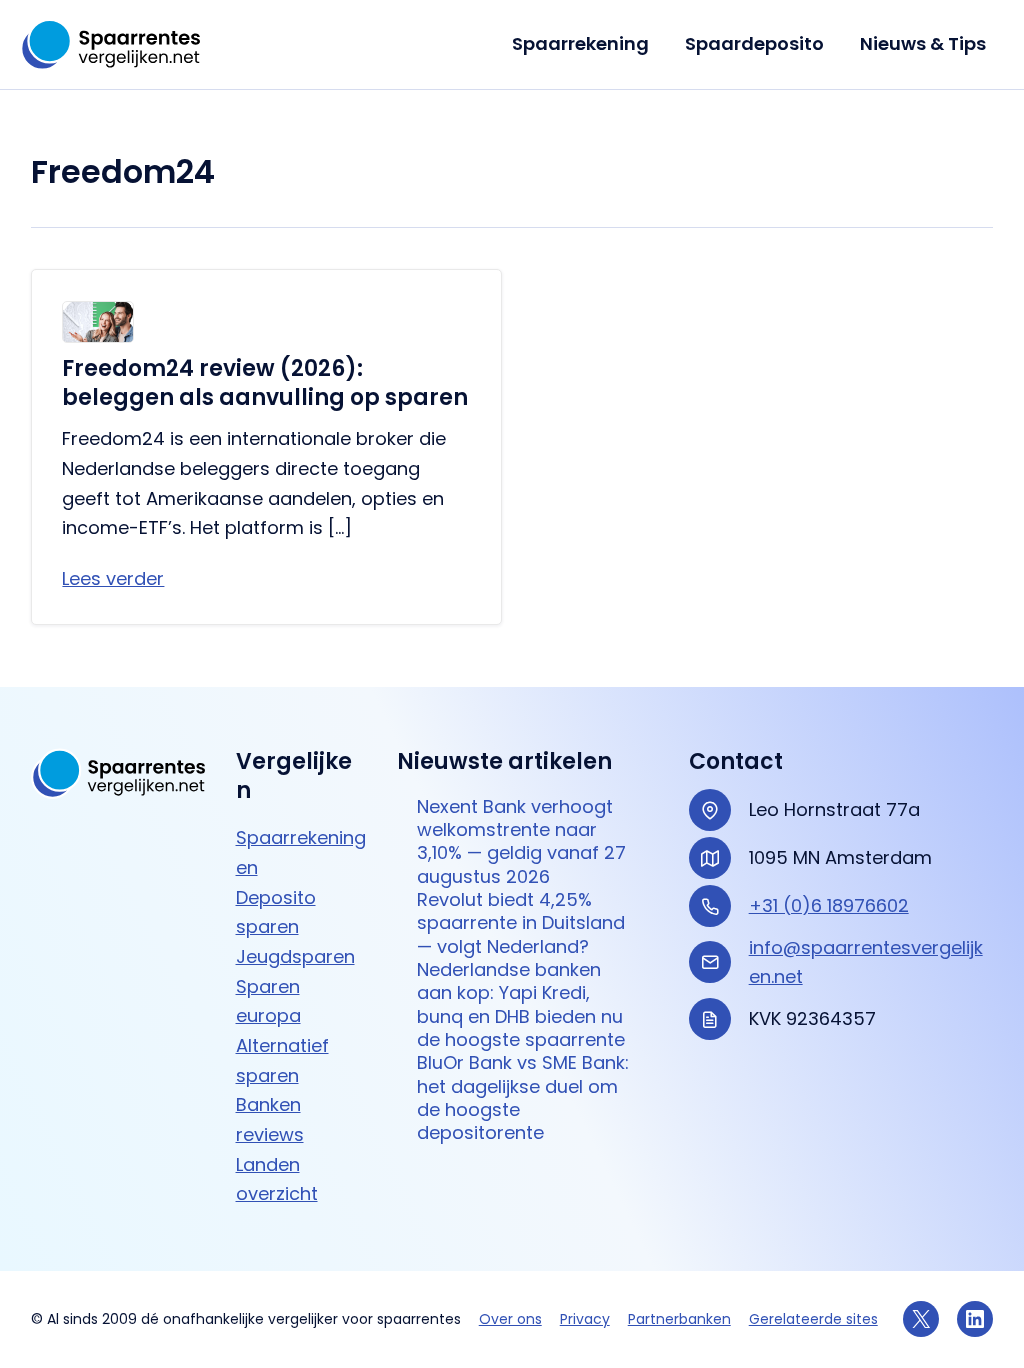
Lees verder (113, 578)
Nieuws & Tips (923, 43)
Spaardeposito (754, 43)
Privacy (585, 1319)
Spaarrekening (580, 43)
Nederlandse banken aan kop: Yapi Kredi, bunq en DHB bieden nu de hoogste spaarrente (521, 1004)
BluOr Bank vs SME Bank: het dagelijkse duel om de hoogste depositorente (523, 1097)
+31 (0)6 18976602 (829, 905)
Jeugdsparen (295, 956)
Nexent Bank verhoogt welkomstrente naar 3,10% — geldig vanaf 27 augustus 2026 (521, 841)
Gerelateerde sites (813, 1319)
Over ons (510, 1319)
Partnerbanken (679, 1319)
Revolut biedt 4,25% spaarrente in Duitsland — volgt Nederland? (521, 923)
